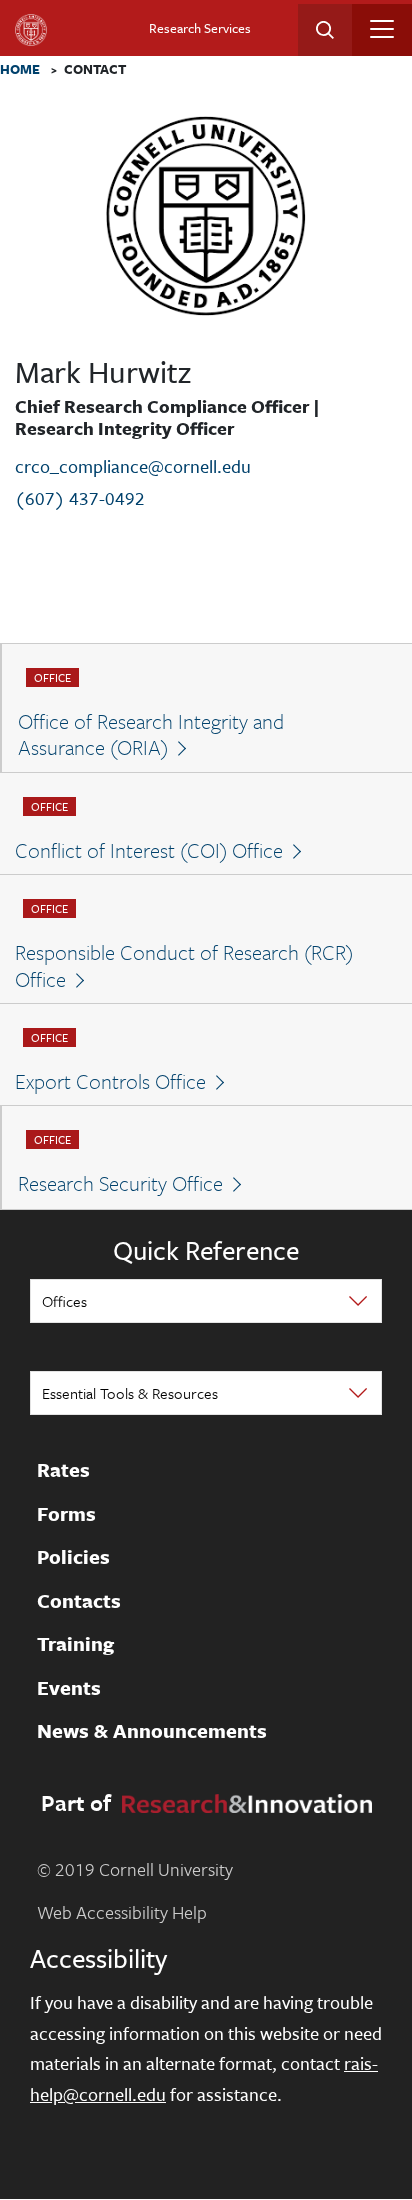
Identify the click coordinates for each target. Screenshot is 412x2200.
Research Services (200, 28)
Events (69, 1688)
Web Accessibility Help (122, 1912)
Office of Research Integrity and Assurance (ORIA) (151, 734)
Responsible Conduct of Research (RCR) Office (184, 965)
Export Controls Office (110, 1081)
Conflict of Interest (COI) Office (149, 850)
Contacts (79, 1601)
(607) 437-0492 (80, 498)
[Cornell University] (31, 30)
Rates (63, 1470)
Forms (66, 1514)
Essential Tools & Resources (130, 1393)
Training (75, 1644)
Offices (64, 1301)
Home (20, 70)
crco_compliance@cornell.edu (133, 466)
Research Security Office (120, 1183)
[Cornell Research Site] (243, 1801)
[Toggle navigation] (382, 29)
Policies (73, 1557)
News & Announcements (152, 1731)
